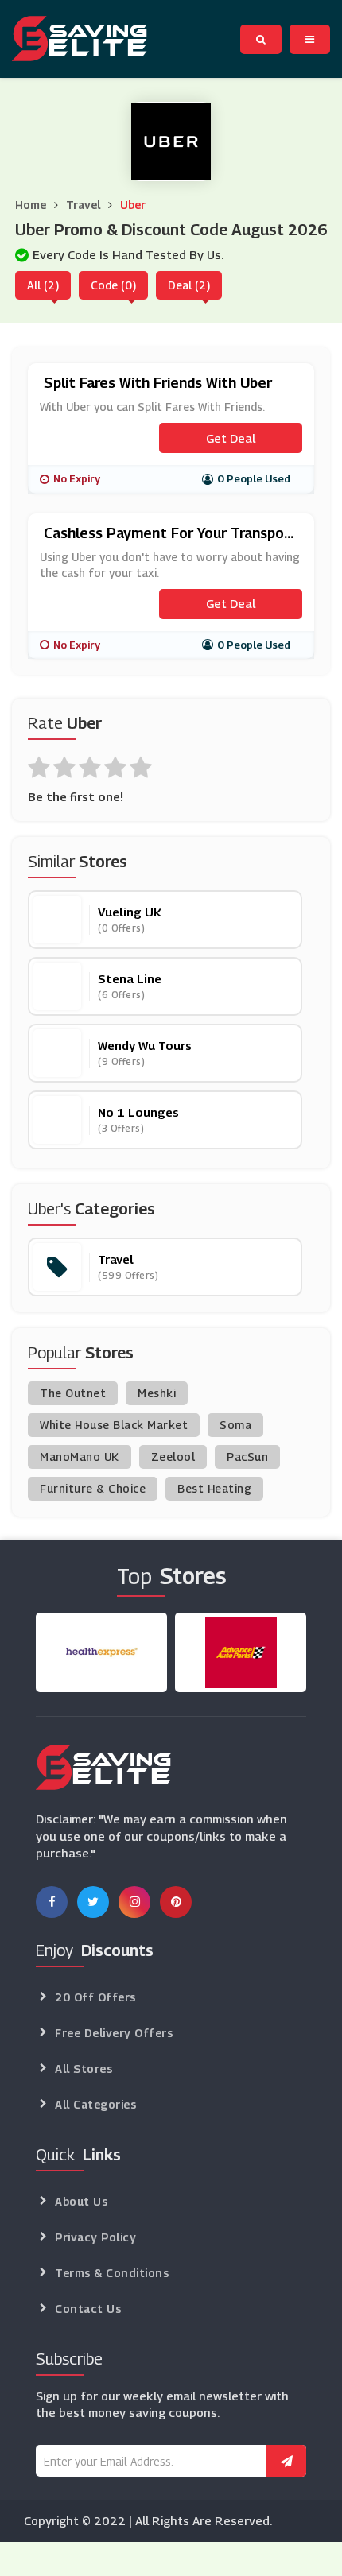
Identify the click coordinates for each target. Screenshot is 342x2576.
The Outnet (73, 1393)
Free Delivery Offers (114, 2033)
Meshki (157, 1393)
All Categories (95, 2104)
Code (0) (113, 285)
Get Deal (231, 438)
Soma (235, 1425)
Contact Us (88, 2309)
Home (31, 205)
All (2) (43, 285)
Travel (83, 205)
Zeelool (173, 1457)
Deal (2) (189, 285)
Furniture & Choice (93, 1488)
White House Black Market (114, 1425)
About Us (81, 2201)
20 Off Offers (95, 1997)
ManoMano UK (80, 1457)
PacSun (247, 1457)
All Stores (84, 2069)
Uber (133, 205)
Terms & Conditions (112, 2273)
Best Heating (214, 1488)
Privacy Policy (95, 2237)
